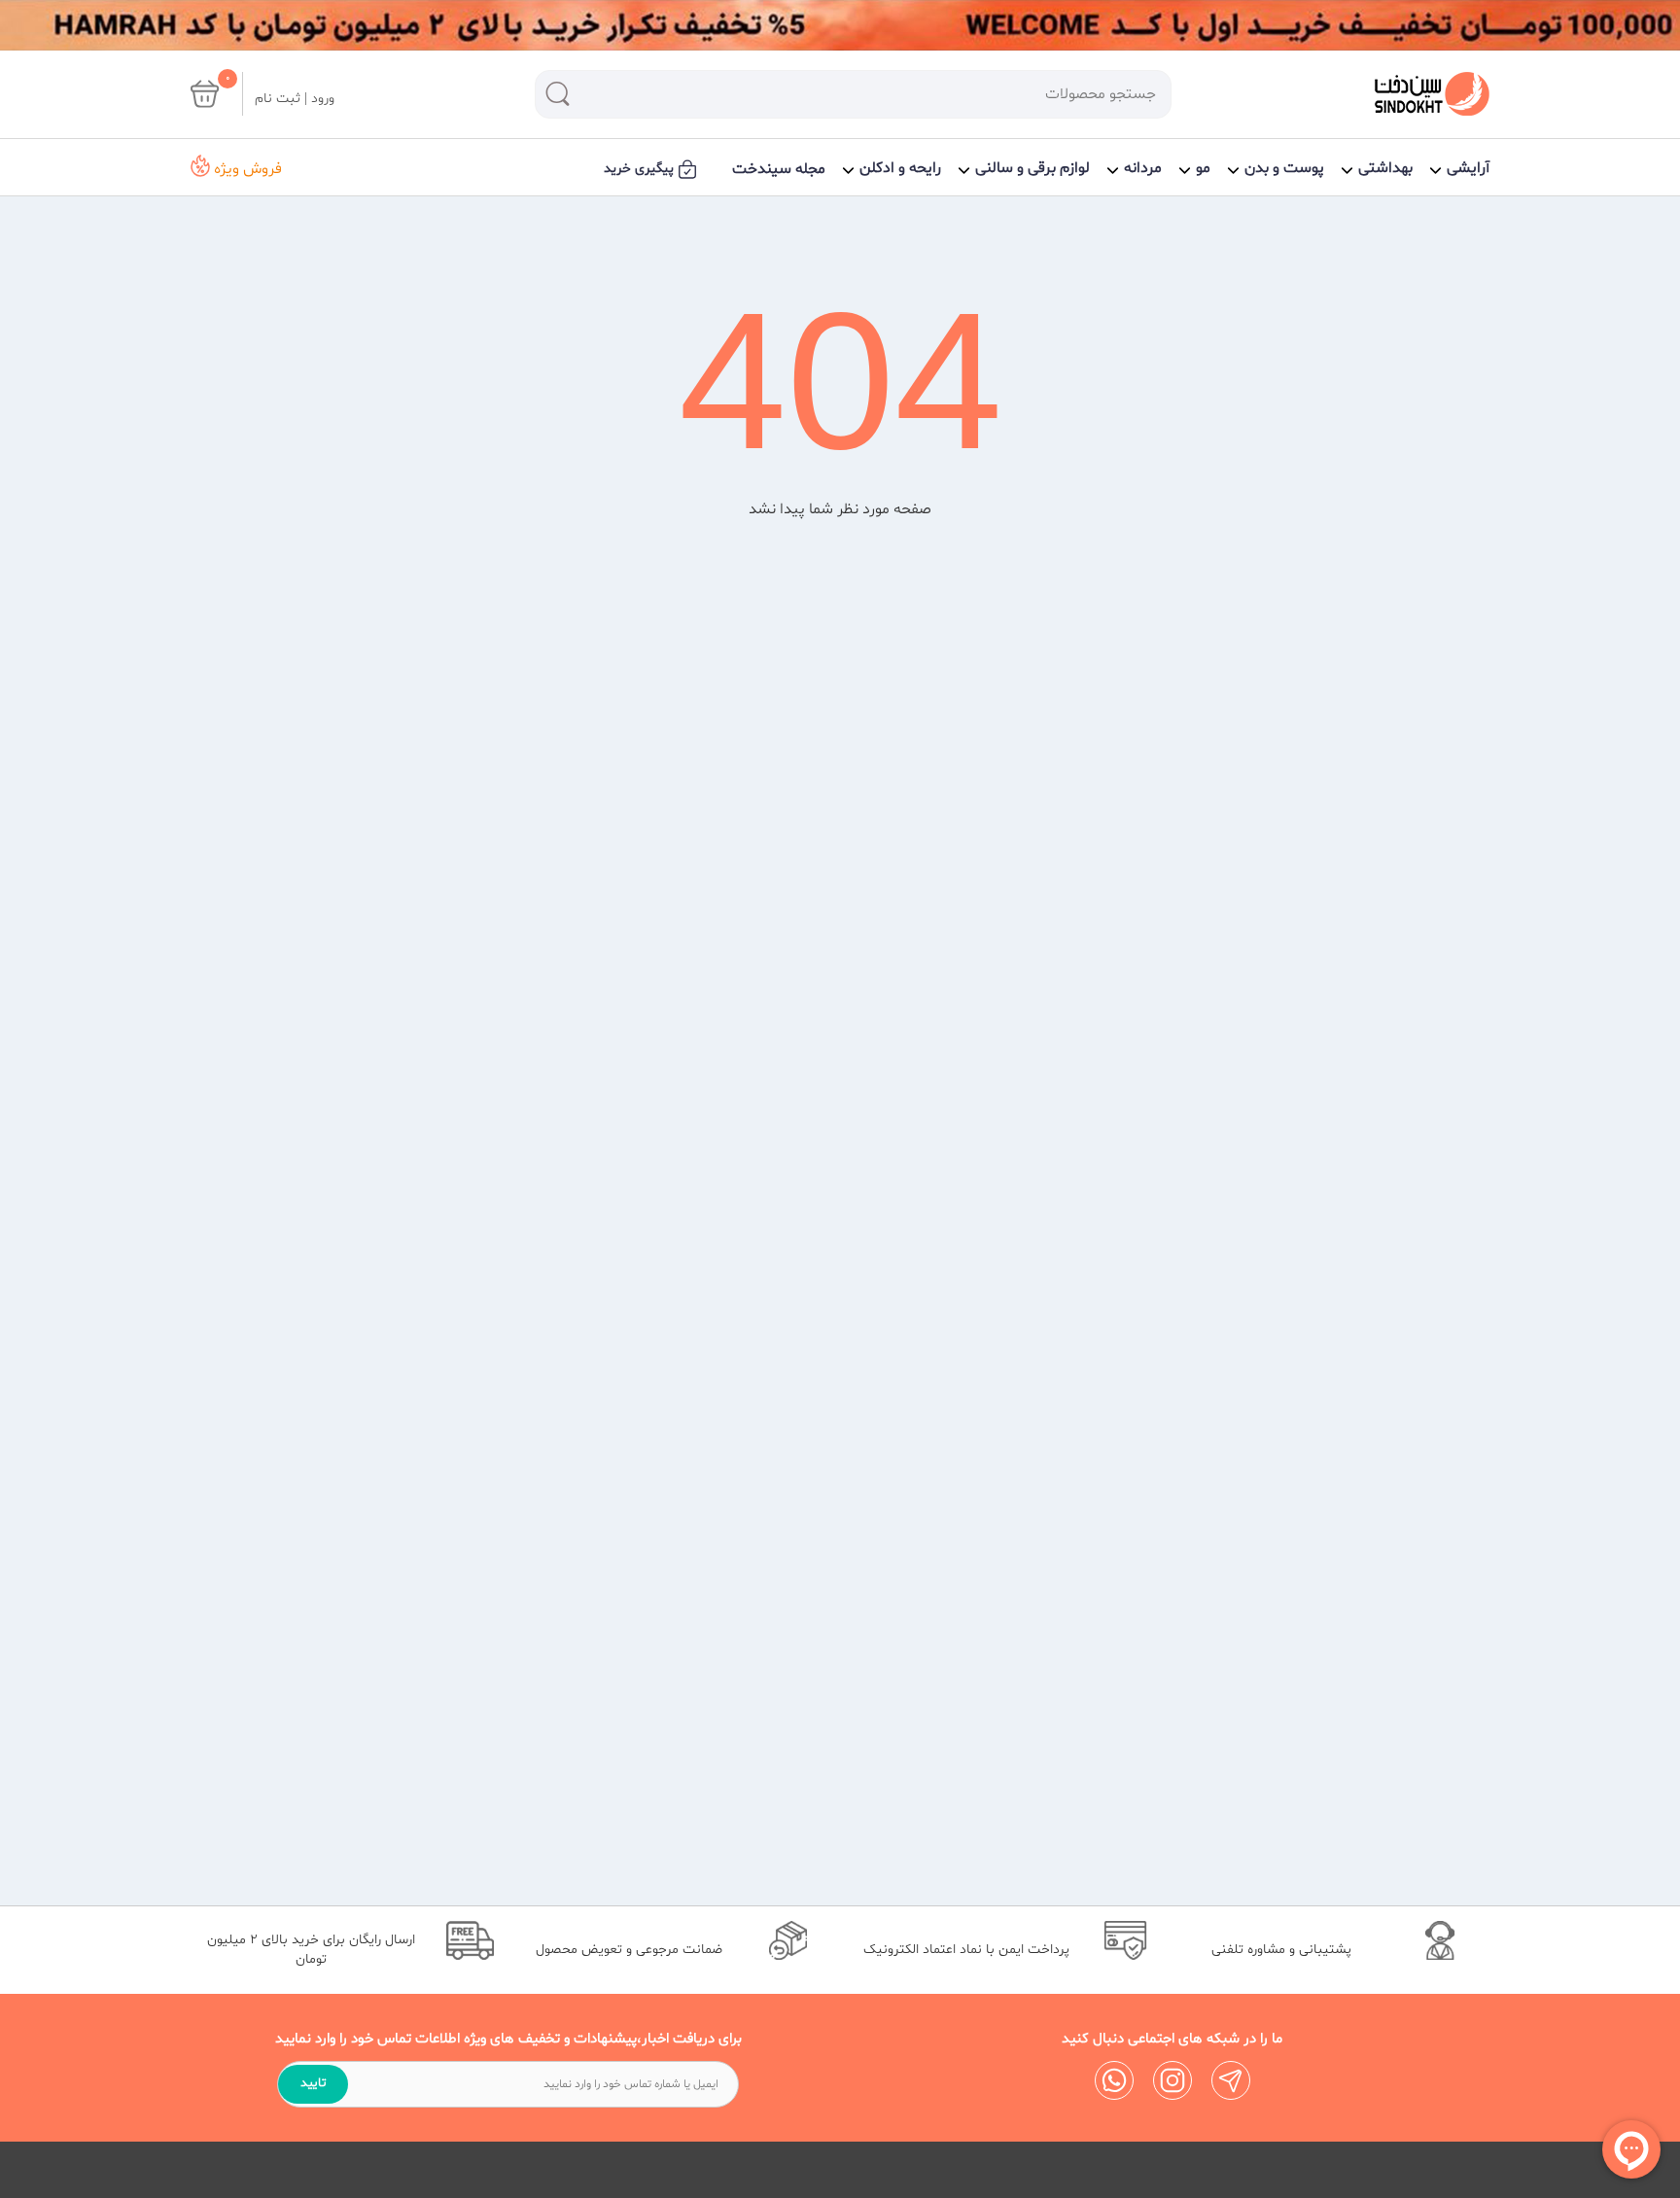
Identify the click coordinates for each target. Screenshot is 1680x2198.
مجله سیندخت (779, 169)
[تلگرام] (1231, 2080)
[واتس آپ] (1114, 2080)
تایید (313, 2083)
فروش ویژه (246, 169)
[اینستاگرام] (1172, 2080)
